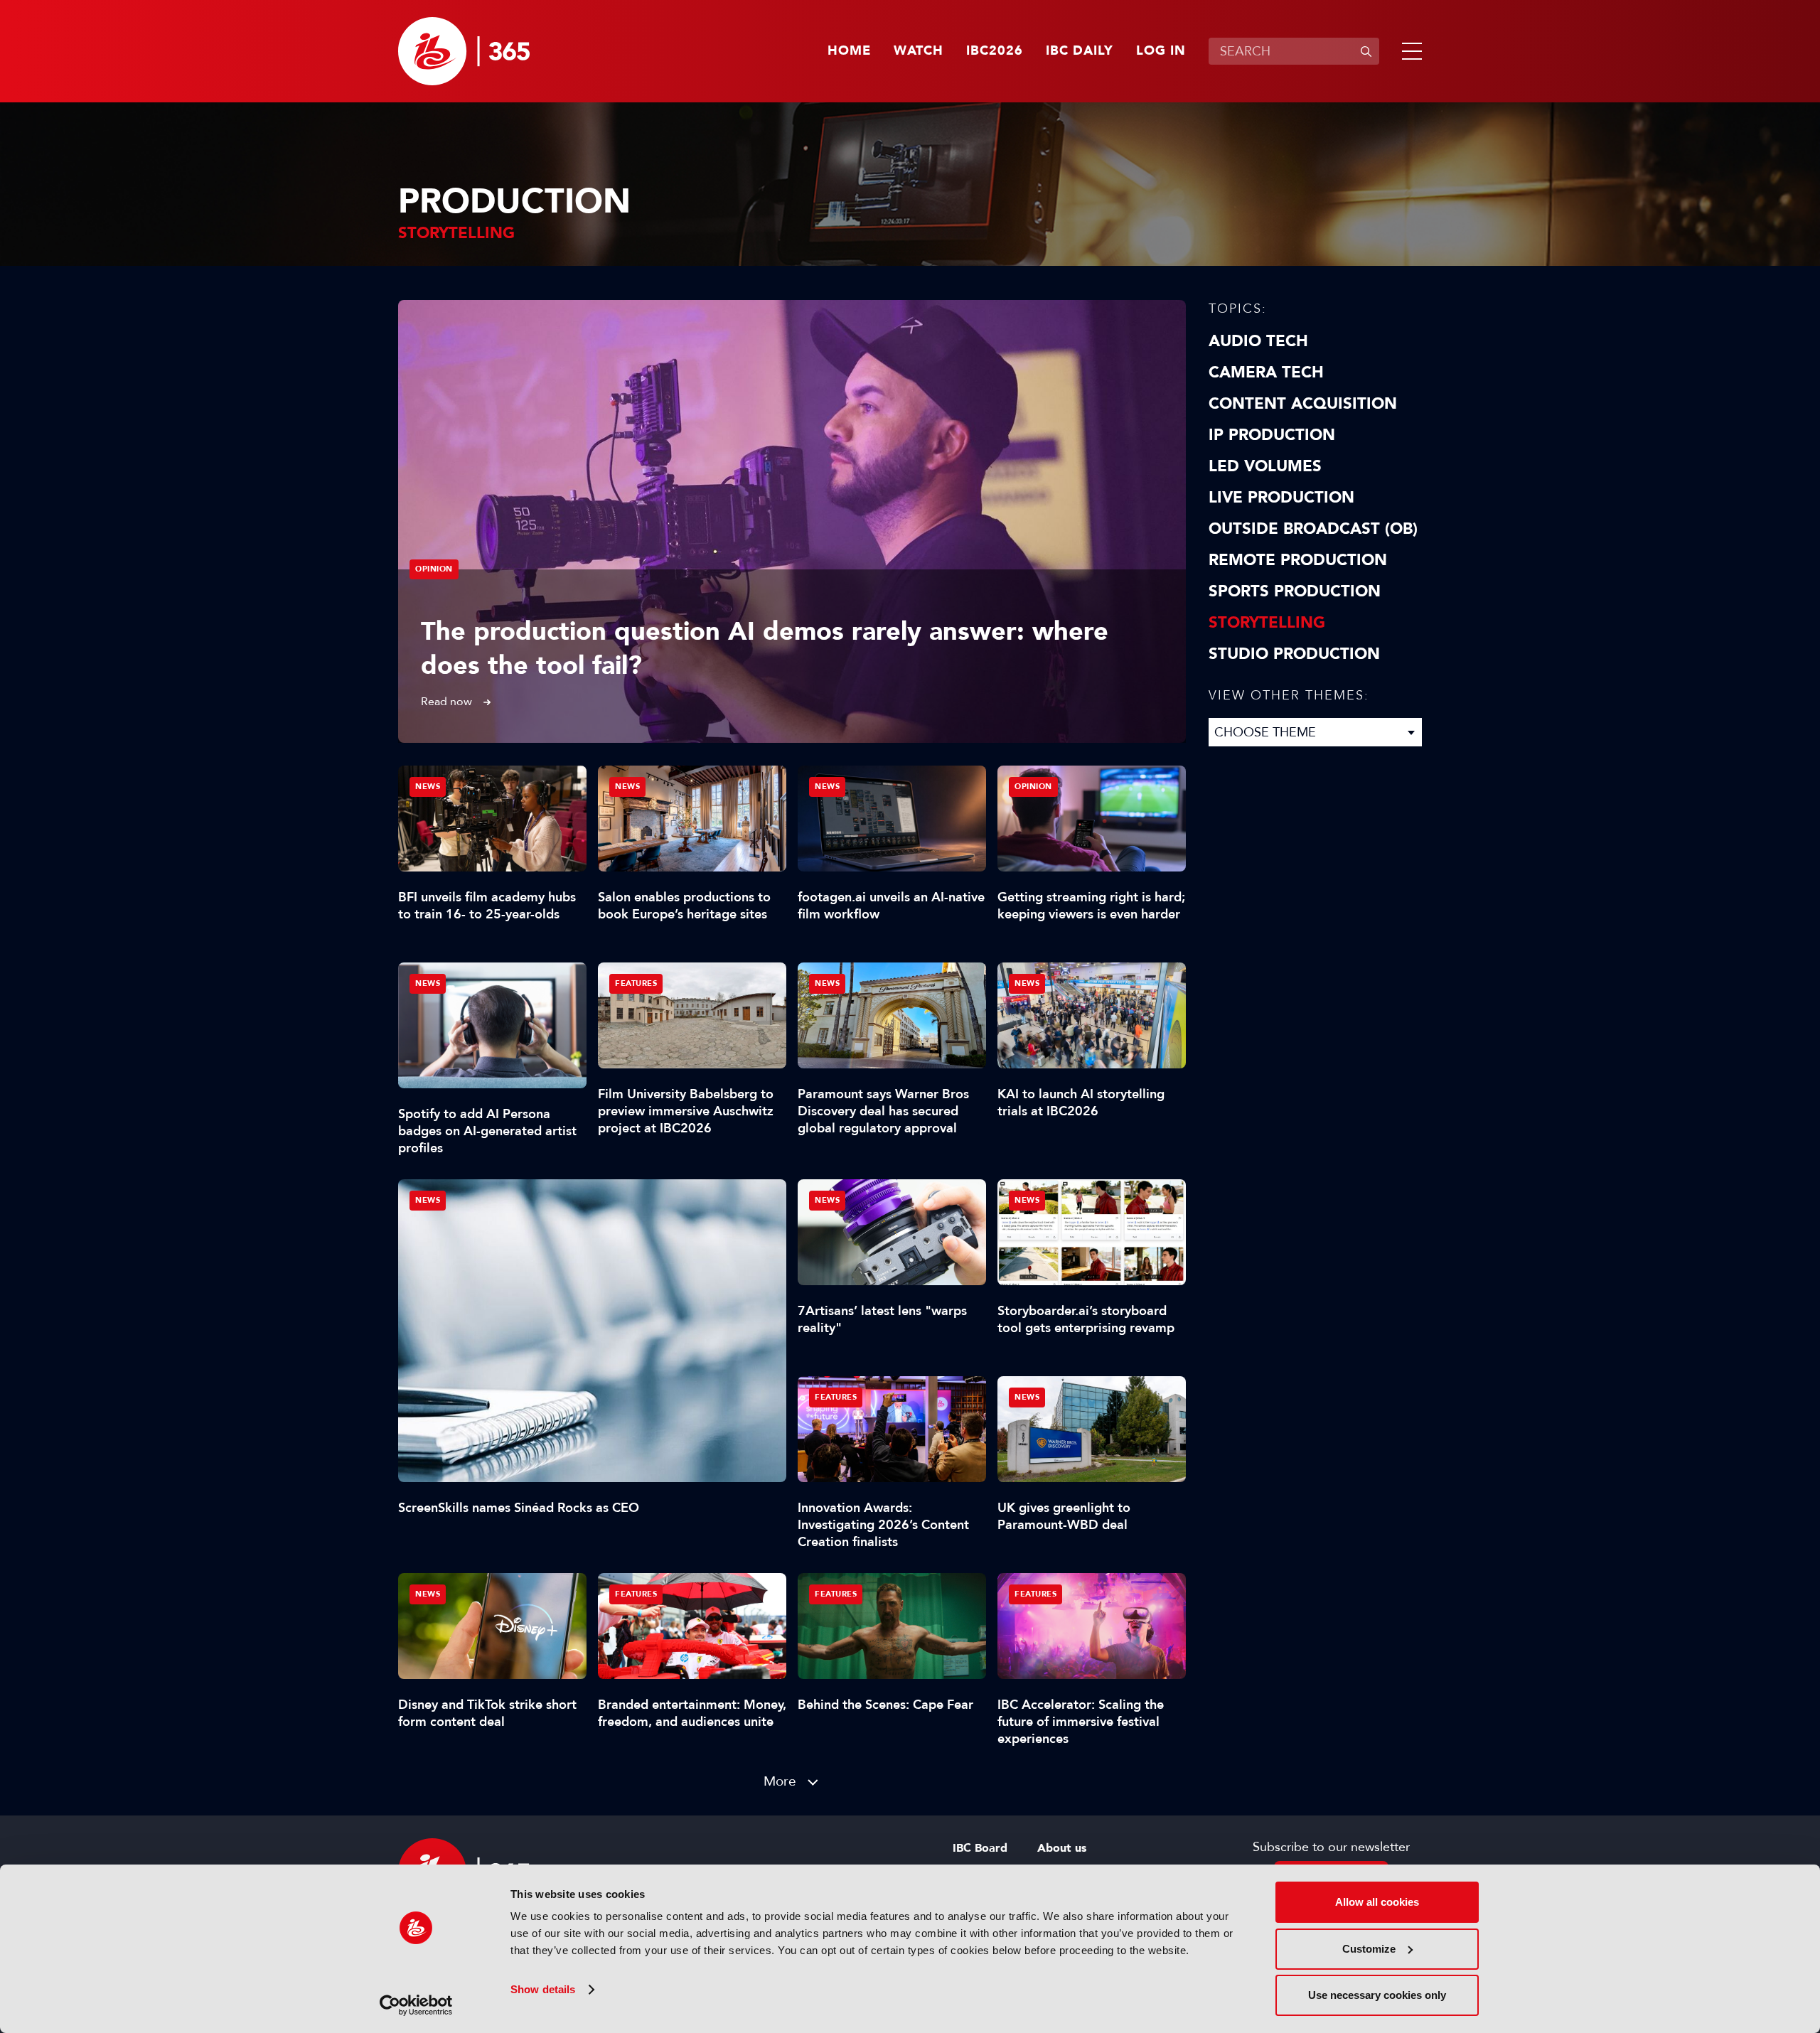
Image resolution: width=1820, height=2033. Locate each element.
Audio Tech (1258, 341)
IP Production (1272, 435)
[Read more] (792, 521)
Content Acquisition (1303, 404)
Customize (1369, 1949)
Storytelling (1267, 623)
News (428, 1200)
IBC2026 (995, 51)
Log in (1161, 51)
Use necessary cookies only (1377, 1995)
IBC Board (980, 1848)
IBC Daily (1080, 51)
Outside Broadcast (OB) (1313, 529)
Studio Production (1294, 654)
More (780, 1781)
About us (1062, 1848)
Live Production (1281, 498)
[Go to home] (464, 51)
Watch (919, 51)
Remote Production (1298, 560)
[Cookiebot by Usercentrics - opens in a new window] (416, 2005)
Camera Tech (1266, 372)
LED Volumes (1265, 466)
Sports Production (1295, 591)
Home (849, 51)
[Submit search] (1366, 51)
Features (636, 983)
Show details (543, 1989)
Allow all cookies (1377, 1902)
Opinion (434, 569)
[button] (1409, 51)
